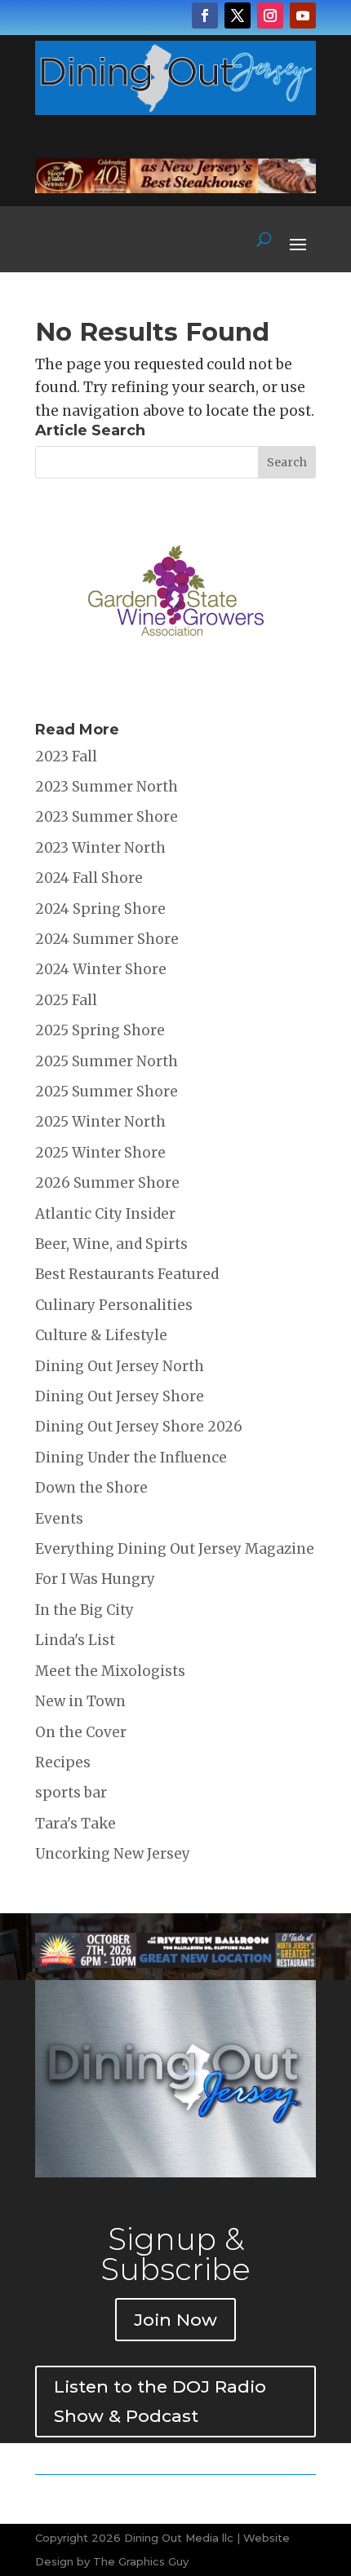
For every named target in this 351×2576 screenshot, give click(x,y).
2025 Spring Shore (100, 1030)
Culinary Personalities (114, 1305)
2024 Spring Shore (100, 909)
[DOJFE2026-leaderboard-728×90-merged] (175, 188)
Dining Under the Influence (131, 1458)
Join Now (175, 2320)
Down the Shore (91, 1488)
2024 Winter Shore (101, 969)
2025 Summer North (107, 1061)
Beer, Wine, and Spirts (111, 1244)
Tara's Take (76, 1824)
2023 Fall (66, 756)
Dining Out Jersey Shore (120, 1396)
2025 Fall (66, 1000)
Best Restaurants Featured (127, 1274)
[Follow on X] (238, 15)
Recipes (63, 1762)
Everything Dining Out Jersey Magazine (175, 1549)
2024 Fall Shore (89, 878)
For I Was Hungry (95, 1579)
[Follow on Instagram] (270, 15)
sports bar (71, 1793)
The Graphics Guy (141, 2561)
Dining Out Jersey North (120, 1366)
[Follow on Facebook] (205, 15)
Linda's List (75, 1640)
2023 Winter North (100, 848)
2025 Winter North (100, 1122)
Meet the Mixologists (110, 1671)
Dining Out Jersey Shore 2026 (139, 1427)
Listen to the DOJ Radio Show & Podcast (160, 2401)
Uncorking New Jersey (113, 1854)
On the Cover (81, 1732)
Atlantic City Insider (105, 1214)
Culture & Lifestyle (101, 1335)
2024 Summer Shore (107, 939)
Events (59, 1519)
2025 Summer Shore (107, 1092)
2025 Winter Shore (100, 1153)
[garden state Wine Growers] (175, 686)
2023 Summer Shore (107, 817)
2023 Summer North (107, 787)
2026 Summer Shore (107, 1183)
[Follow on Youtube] (303, 15)
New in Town (80, 1701)
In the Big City (84, 1610)
